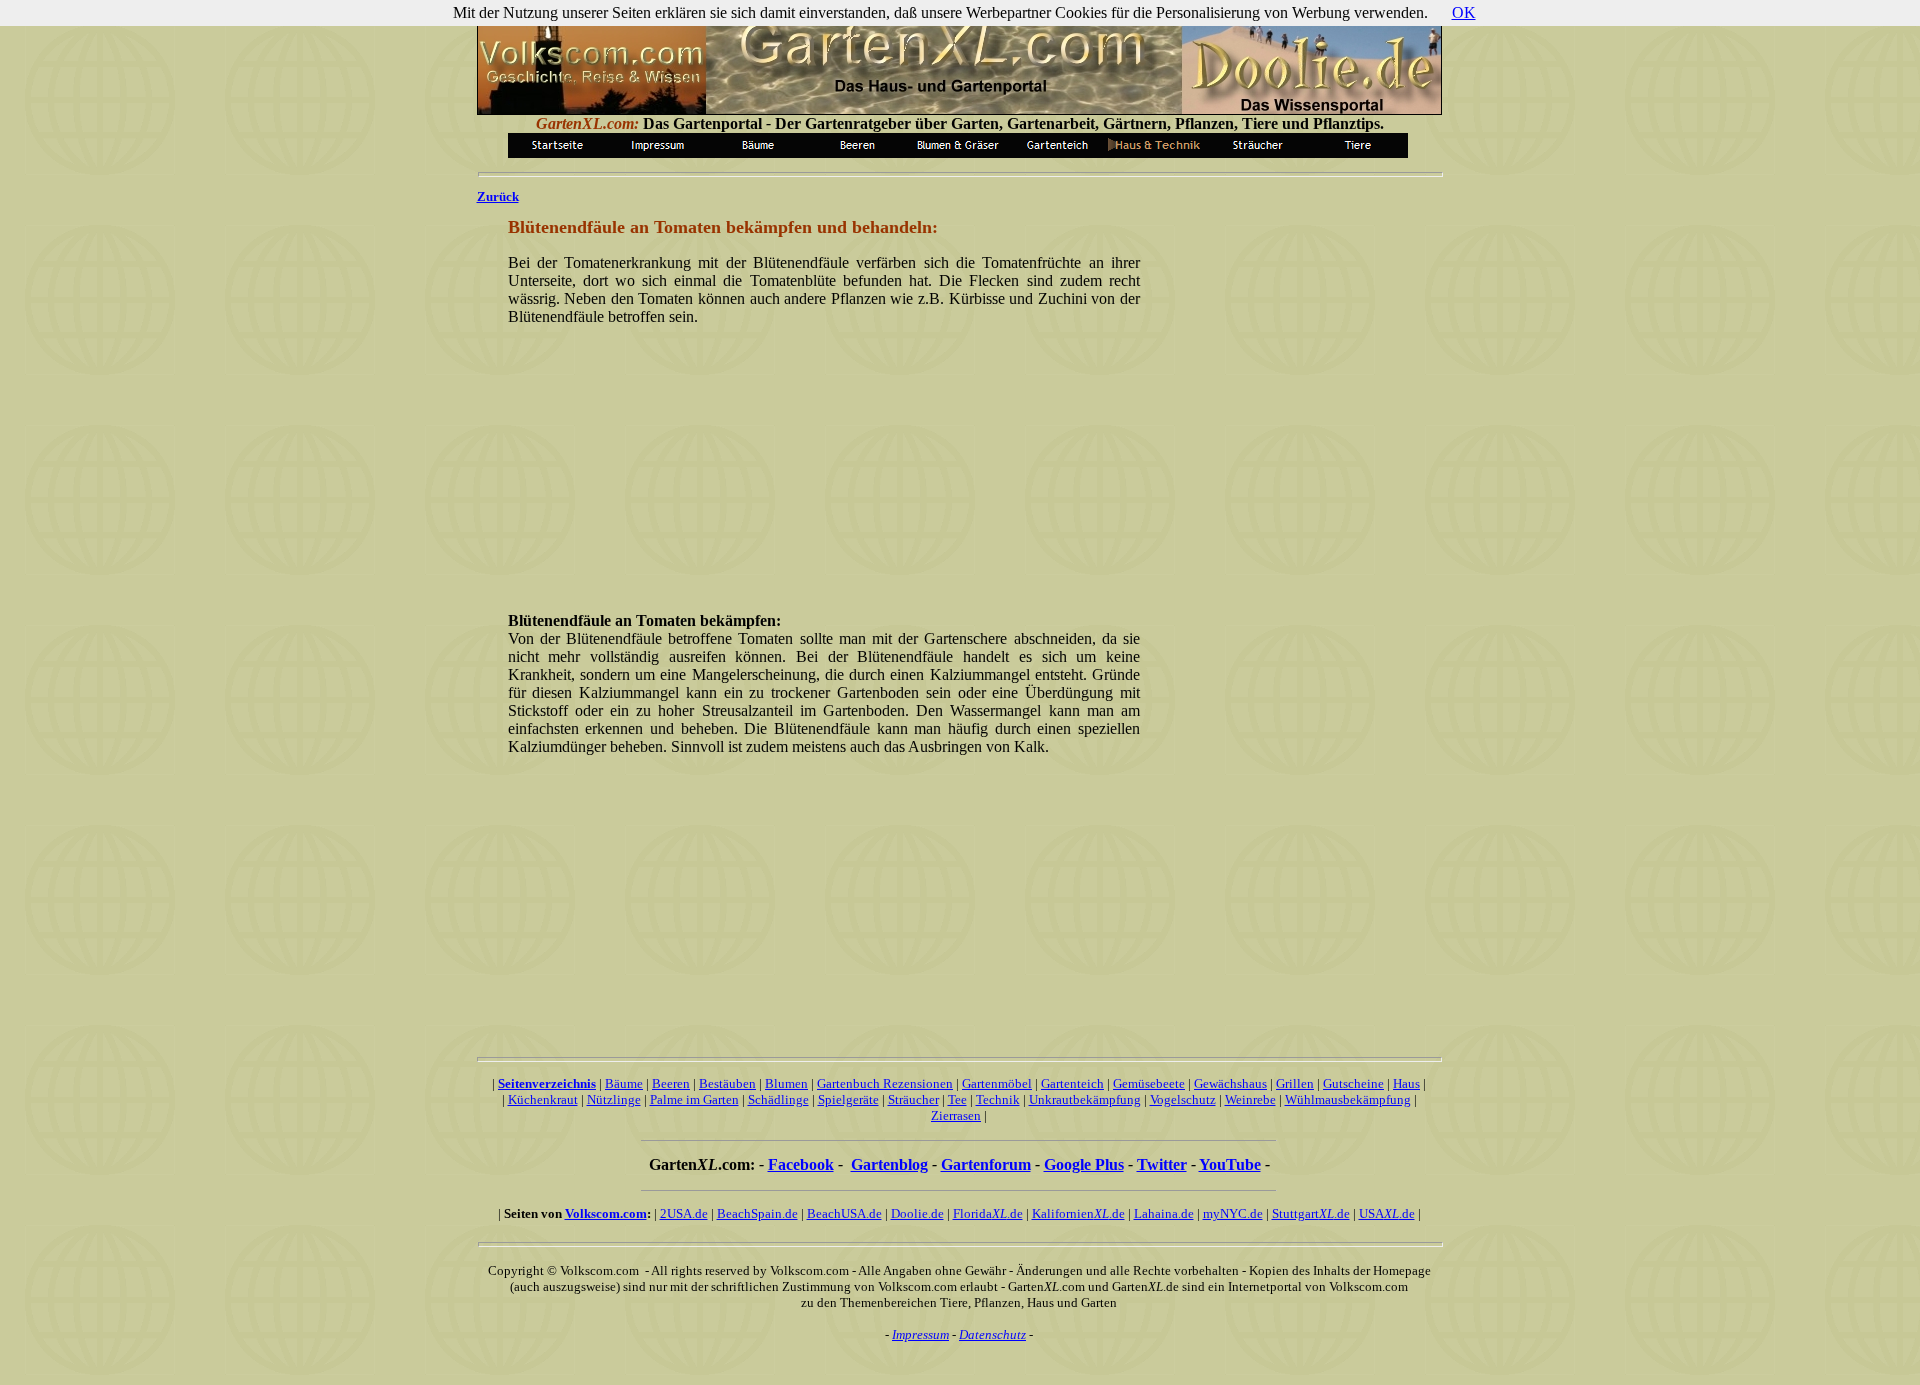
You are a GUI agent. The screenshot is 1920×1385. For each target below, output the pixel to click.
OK (1464, 12)
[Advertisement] (820, 467)
